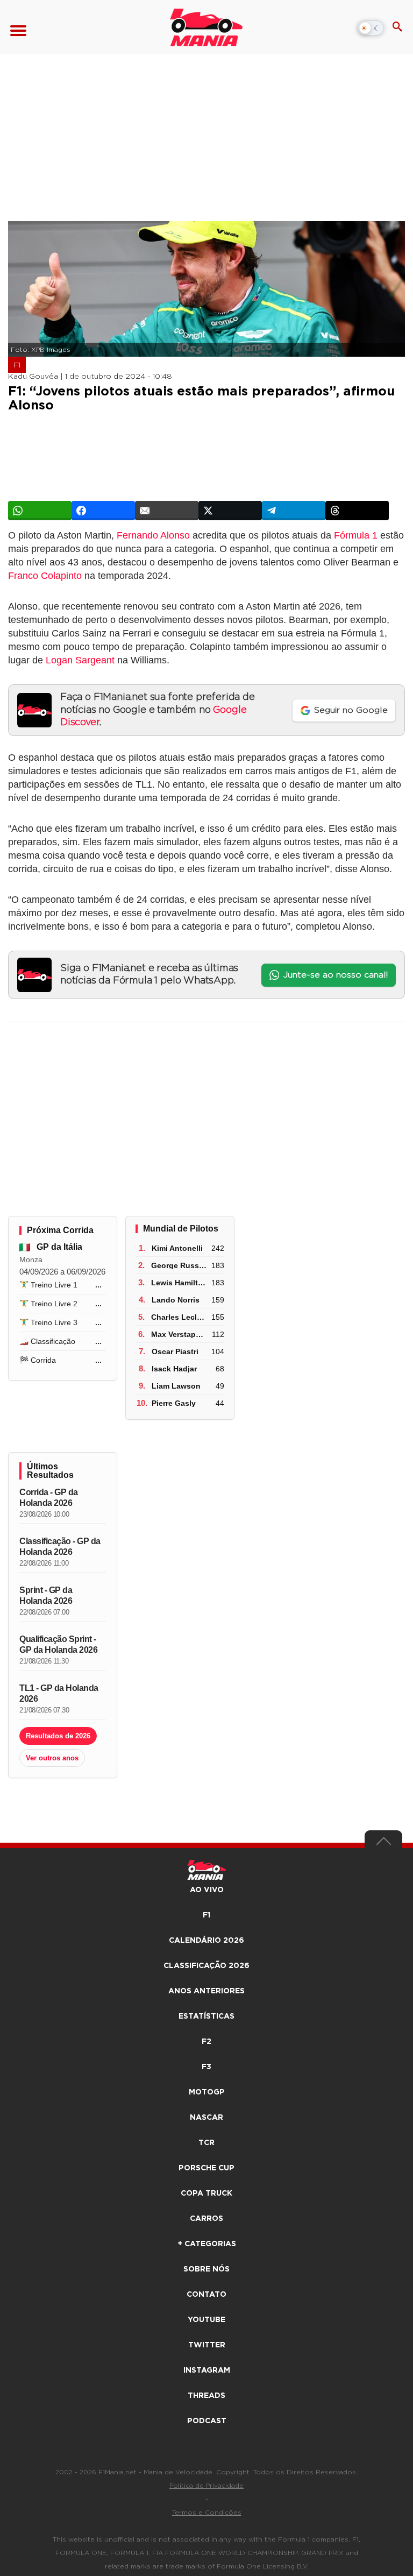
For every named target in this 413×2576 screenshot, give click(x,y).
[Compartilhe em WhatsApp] (40, 511)
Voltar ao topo (383, 1844)
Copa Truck (206, 2193)
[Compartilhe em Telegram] (294, 511)
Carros (206, 2219)
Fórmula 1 (356, 535)
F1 (17, 365)
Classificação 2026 (206, 1966)
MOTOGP (207, 2092)
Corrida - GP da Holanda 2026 (49, 1498)
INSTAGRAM (207, 2370)
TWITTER (207, 2345)
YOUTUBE (206, 2320)
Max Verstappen (180, 1334)
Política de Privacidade (206, 2486)
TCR (206, 2143)
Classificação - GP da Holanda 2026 (60, 1547)
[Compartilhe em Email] (167, 511)
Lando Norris (176, 1300)
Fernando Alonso (153, 535)
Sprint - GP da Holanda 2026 (46, 1595)
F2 (206, 2042)
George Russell (179, 1265)
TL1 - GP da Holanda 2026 (59, 1693)
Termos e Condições (207, 2513)
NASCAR (206, 2118)
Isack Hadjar (174, 1369)
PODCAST (207, 2421)
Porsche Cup (206, 2168)
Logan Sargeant (80, 660)
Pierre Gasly (174, 1403)
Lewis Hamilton (179, 1283)
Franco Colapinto (45, 576)
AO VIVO (207, 1890)
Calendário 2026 (206, 1941)
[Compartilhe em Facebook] (103, 511)
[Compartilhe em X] (230, 511)
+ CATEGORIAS (207, 2244)
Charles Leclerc (180, 1317)
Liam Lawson (176, 1386)
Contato (206, 2295)
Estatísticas (206, 2016)
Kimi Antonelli (177, 1248)
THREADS (206, 2396)
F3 (206, 2067)
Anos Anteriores (206, 1991)
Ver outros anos (52, 1758)
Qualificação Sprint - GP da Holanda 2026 (58, 1644)
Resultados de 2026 (58, 1736)
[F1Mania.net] (206, 27)
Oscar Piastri (175, 1351)
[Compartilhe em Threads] (357, 511)
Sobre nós (206, 2269)
